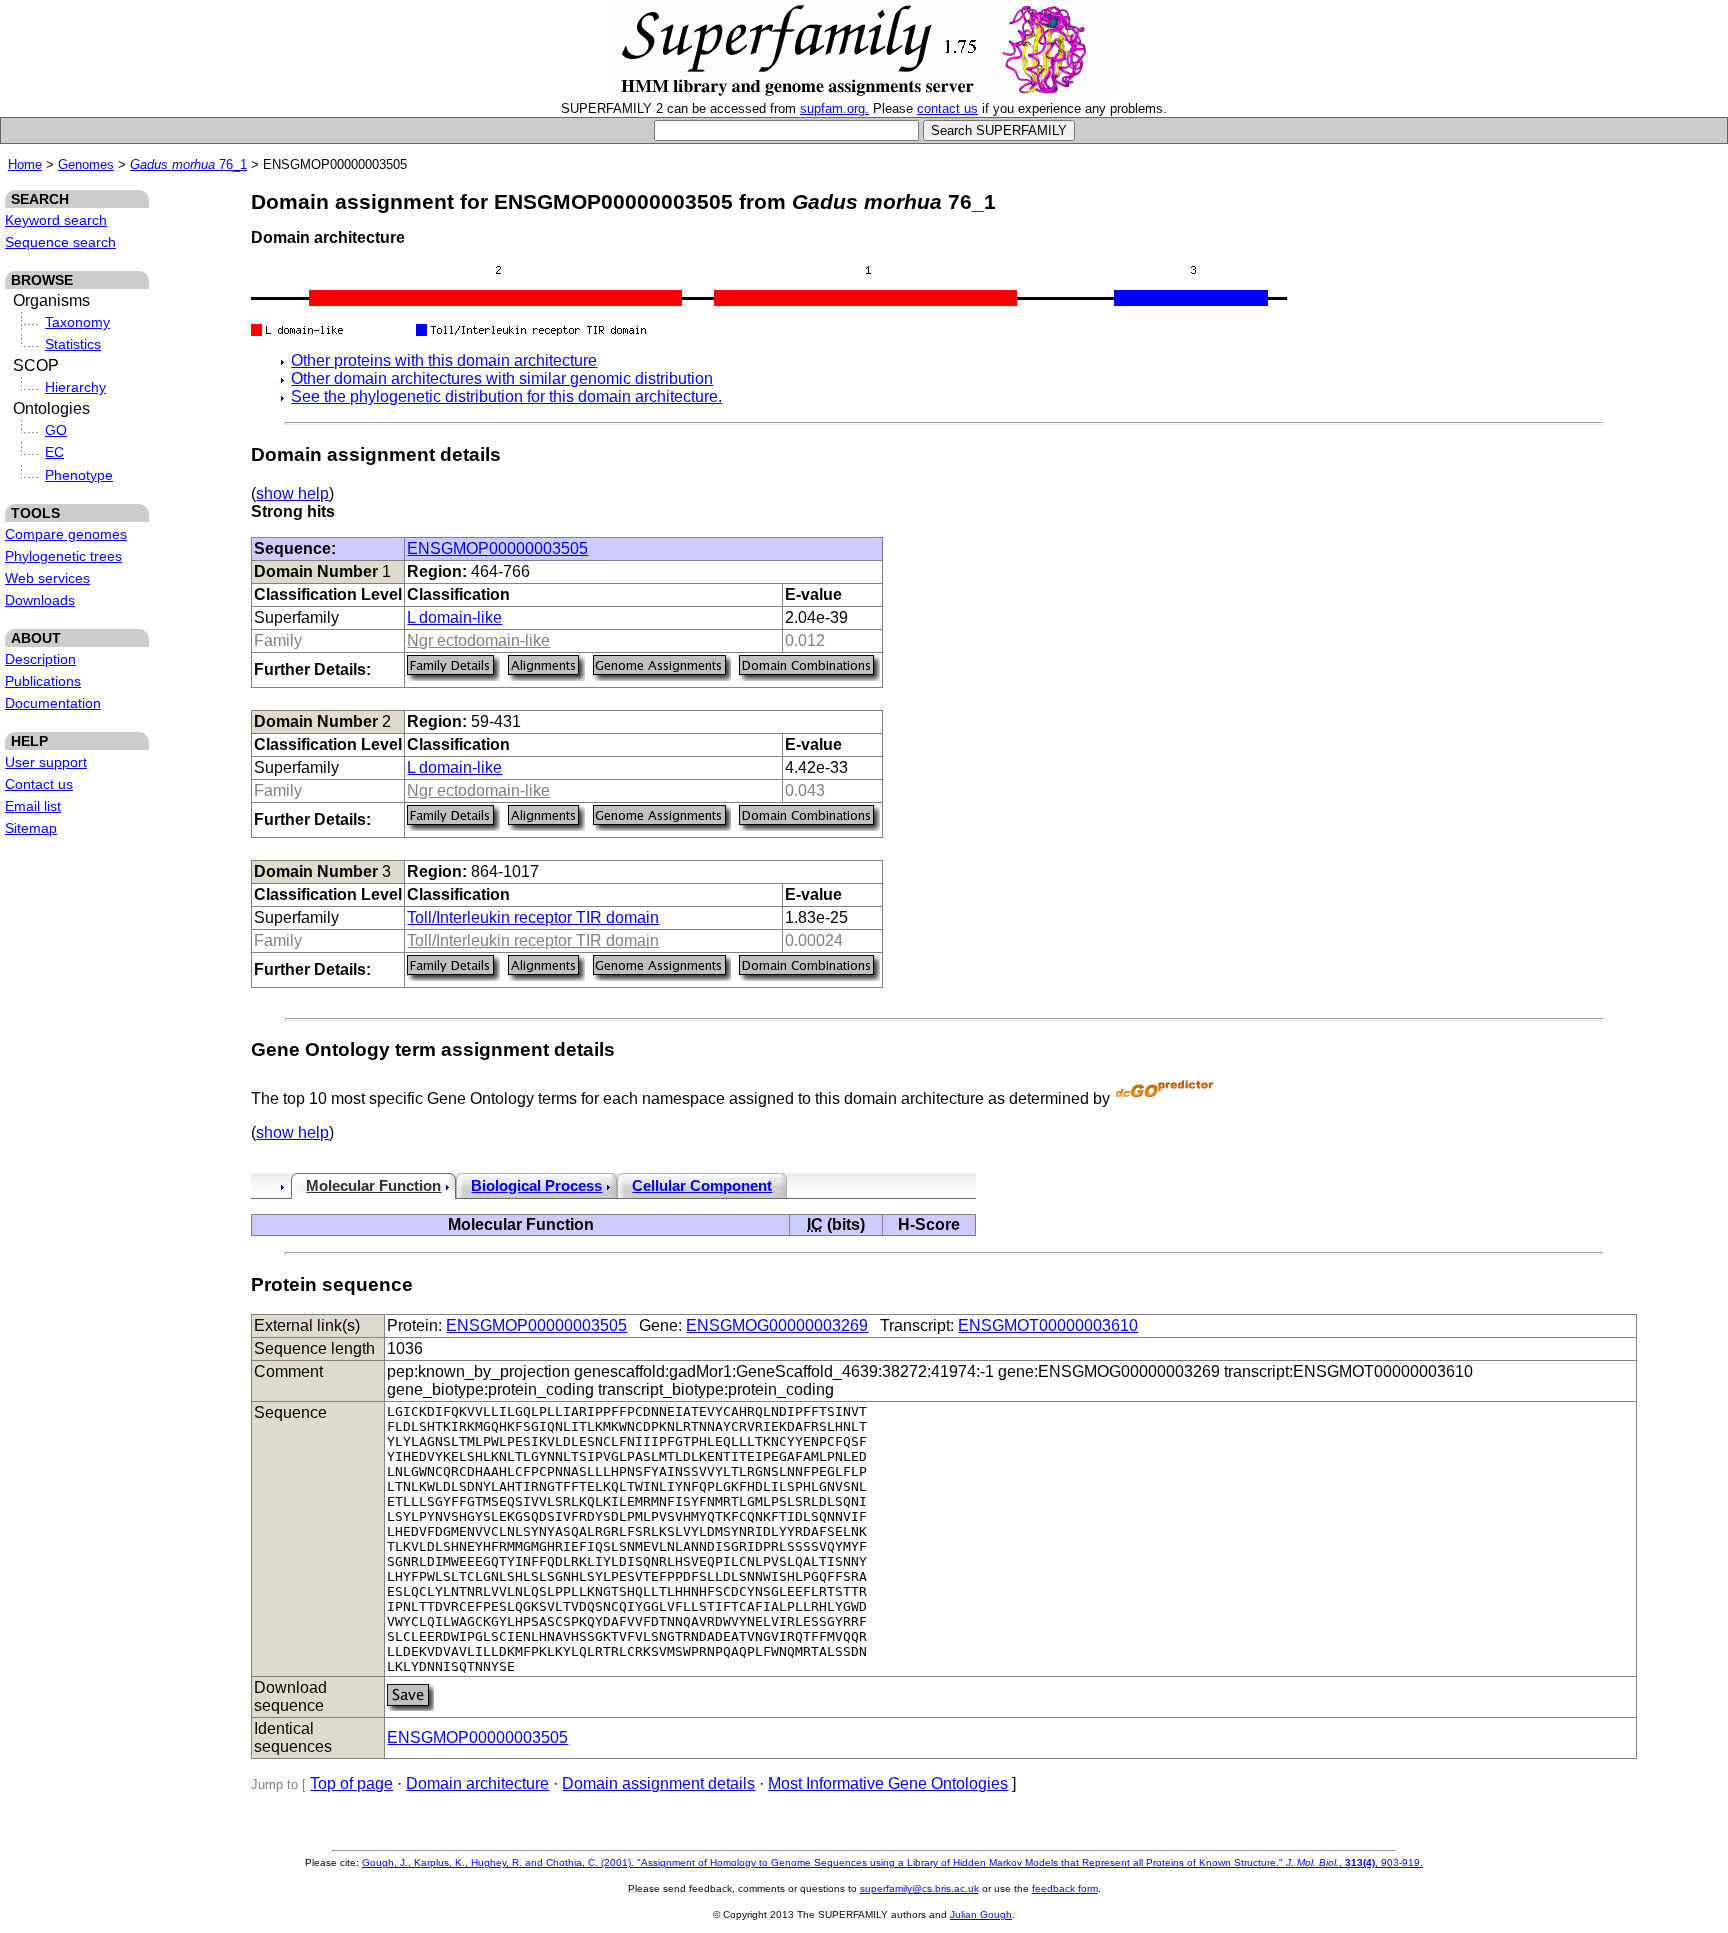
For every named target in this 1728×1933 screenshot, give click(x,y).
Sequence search (60, 242)
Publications (43, 681)
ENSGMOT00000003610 (1048, 1325)
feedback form (1065, 1888)
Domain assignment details (658, 1783)
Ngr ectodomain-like (478, 640)
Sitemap (31, 828)
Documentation (53, 703)
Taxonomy (77, 322)
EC (54, 452)
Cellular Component (702, 1186)
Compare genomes (66, 534)
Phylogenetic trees (63, 556)
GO (56, 430)
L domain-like (454, 617)
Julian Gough (981, 1914)
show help (292, 493)
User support (46, 762)
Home (25, 164)
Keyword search (56, 220)
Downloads (40, 600)
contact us (947, 108)
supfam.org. (834, 108)
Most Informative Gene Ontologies (888, 1783)
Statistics (73, 344)
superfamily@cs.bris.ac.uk (919, 1888)
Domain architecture (477, 1783)
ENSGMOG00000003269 (777, 1325)
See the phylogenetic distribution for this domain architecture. (506, 396)
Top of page (351, 1783)
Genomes (86, 164)
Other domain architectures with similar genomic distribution (502, 378)
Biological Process (536, 1186)
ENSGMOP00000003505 (497, 548)
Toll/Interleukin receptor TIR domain (533, 917)
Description (40, 659)
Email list (33, 806)
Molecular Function (373, 1186)
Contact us (39, 784)
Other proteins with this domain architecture (444, 360)
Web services (47, 578)
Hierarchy (75, 387)
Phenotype (79, 475)
